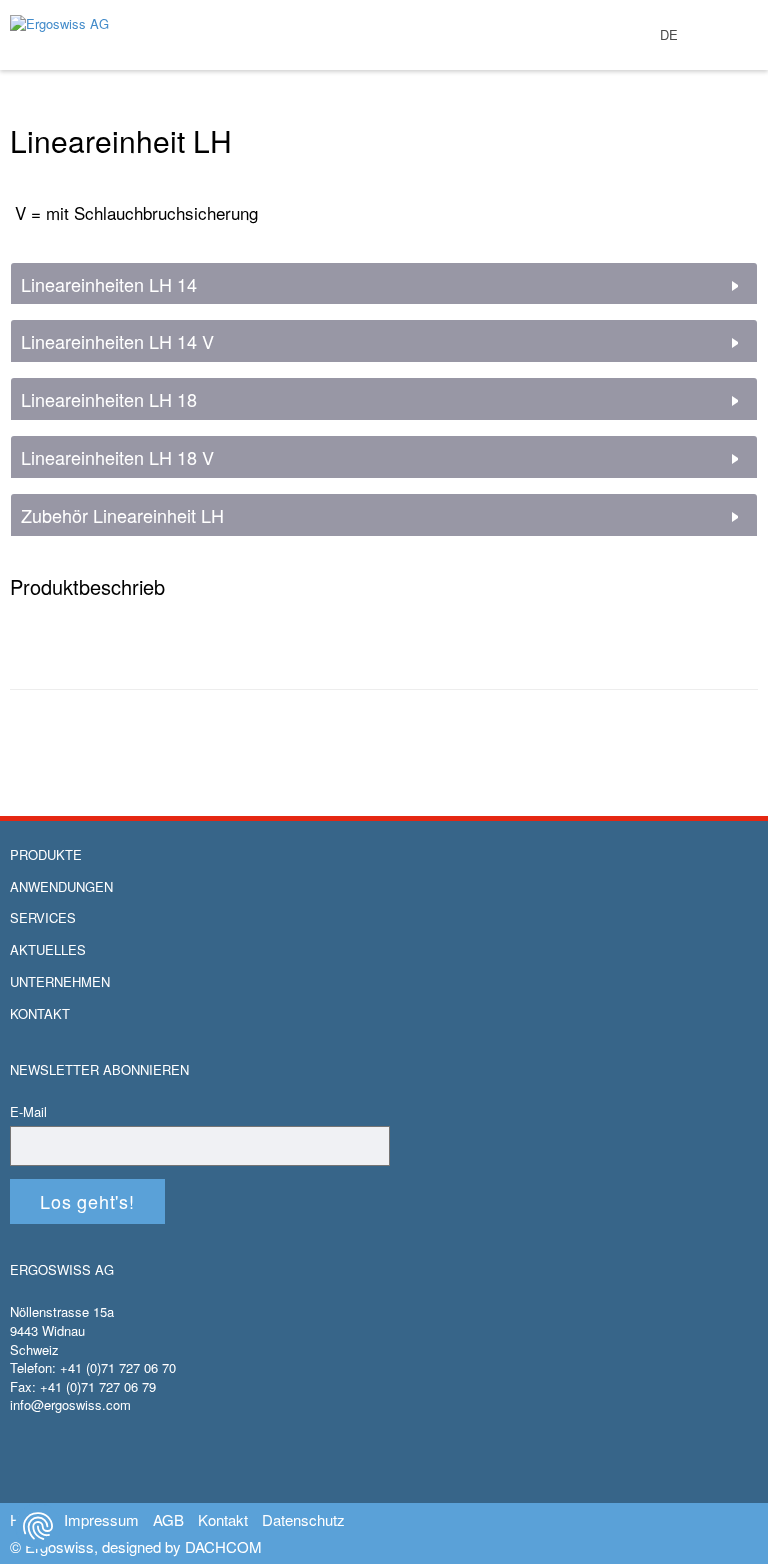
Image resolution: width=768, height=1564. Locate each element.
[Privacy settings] (38, 1526)
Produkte (46, 855)
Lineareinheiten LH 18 (109, 400)
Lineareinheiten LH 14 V (117, 342)
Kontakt (40, 1014)
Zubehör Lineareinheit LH (122, 516)
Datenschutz (303, 1520)
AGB (168, 1520)
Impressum (101, 1520)
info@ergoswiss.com (70, 1404)
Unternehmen (60, 982)
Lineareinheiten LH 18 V (117, 458)
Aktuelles (48, 950)
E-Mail (28, 1112)
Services (43, 918)
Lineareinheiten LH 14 (109, 285)
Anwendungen (61, 887)
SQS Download (735, 77)
